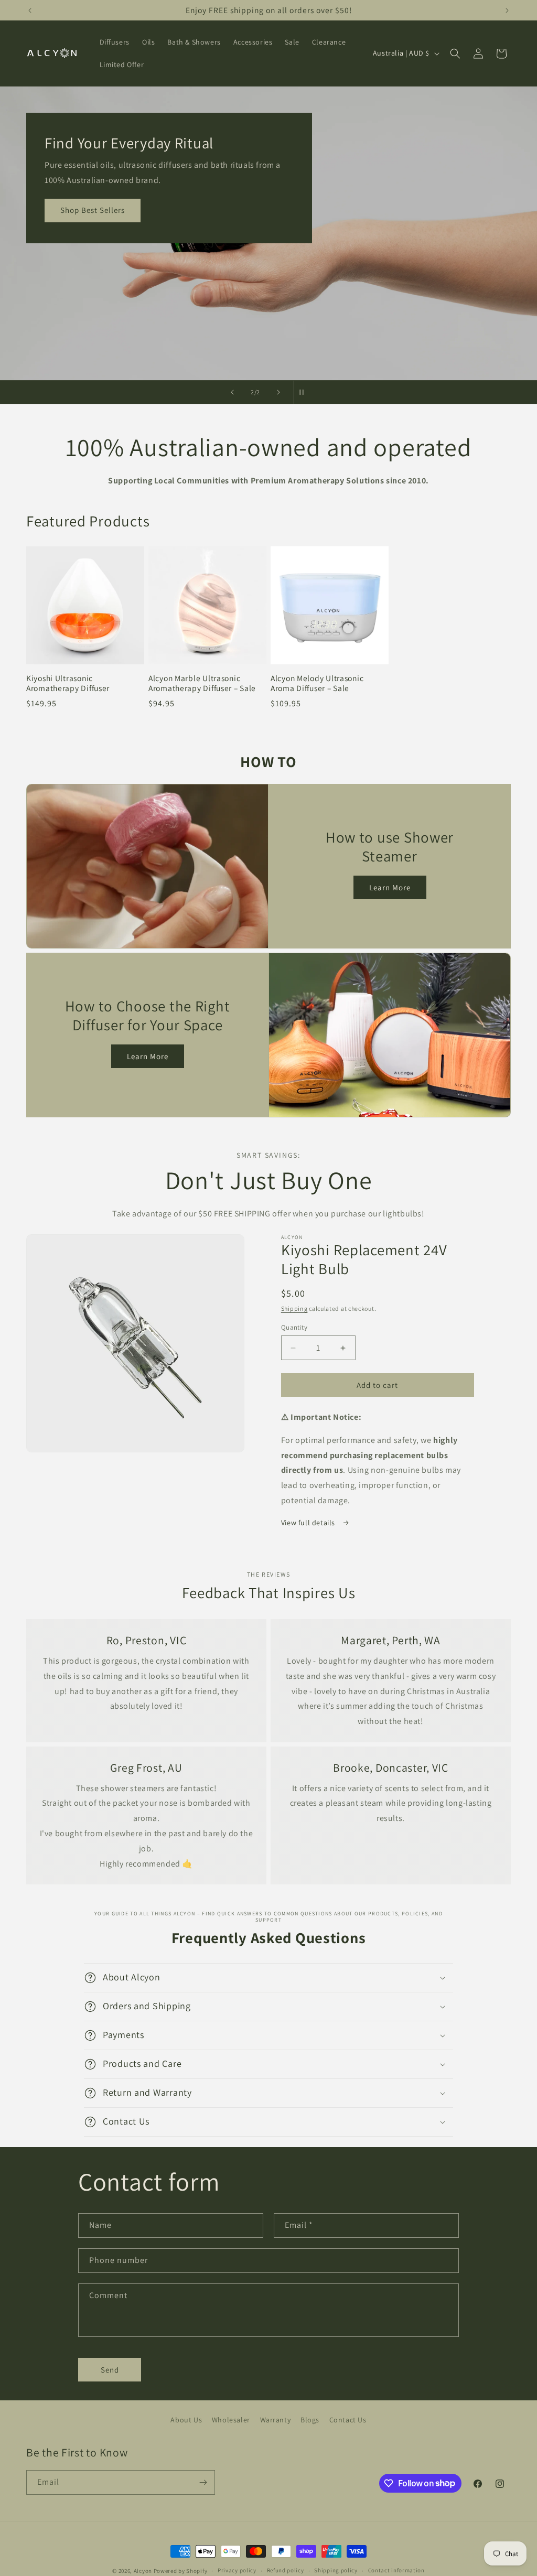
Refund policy (286, 2570)
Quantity (294, 1327)
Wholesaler (231, 2420)
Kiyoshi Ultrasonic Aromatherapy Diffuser (68, 683)
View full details (309, 1523)
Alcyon (143, 2571)
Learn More (390, 887)
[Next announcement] (507, 10)
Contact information (396, 2570)
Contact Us (348, 2420)
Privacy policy (237, 2570)
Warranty (276, 2420)
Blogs (310, 2420)
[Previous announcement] (30, 10)
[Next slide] (278, 392)
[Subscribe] (203, 2482)
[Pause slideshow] (305, 392)
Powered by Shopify (181, 2571)
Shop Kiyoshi (85, 239)
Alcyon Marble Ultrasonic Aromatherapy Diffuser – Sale (202, 683)
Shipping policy (336, 2570)
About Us (186, 2420)
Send (110, 2370)
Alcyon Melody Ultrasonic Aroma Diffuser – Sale (317, 683)
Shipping (294, 1308)
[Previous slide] (232, 392)
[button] (455, 53)
